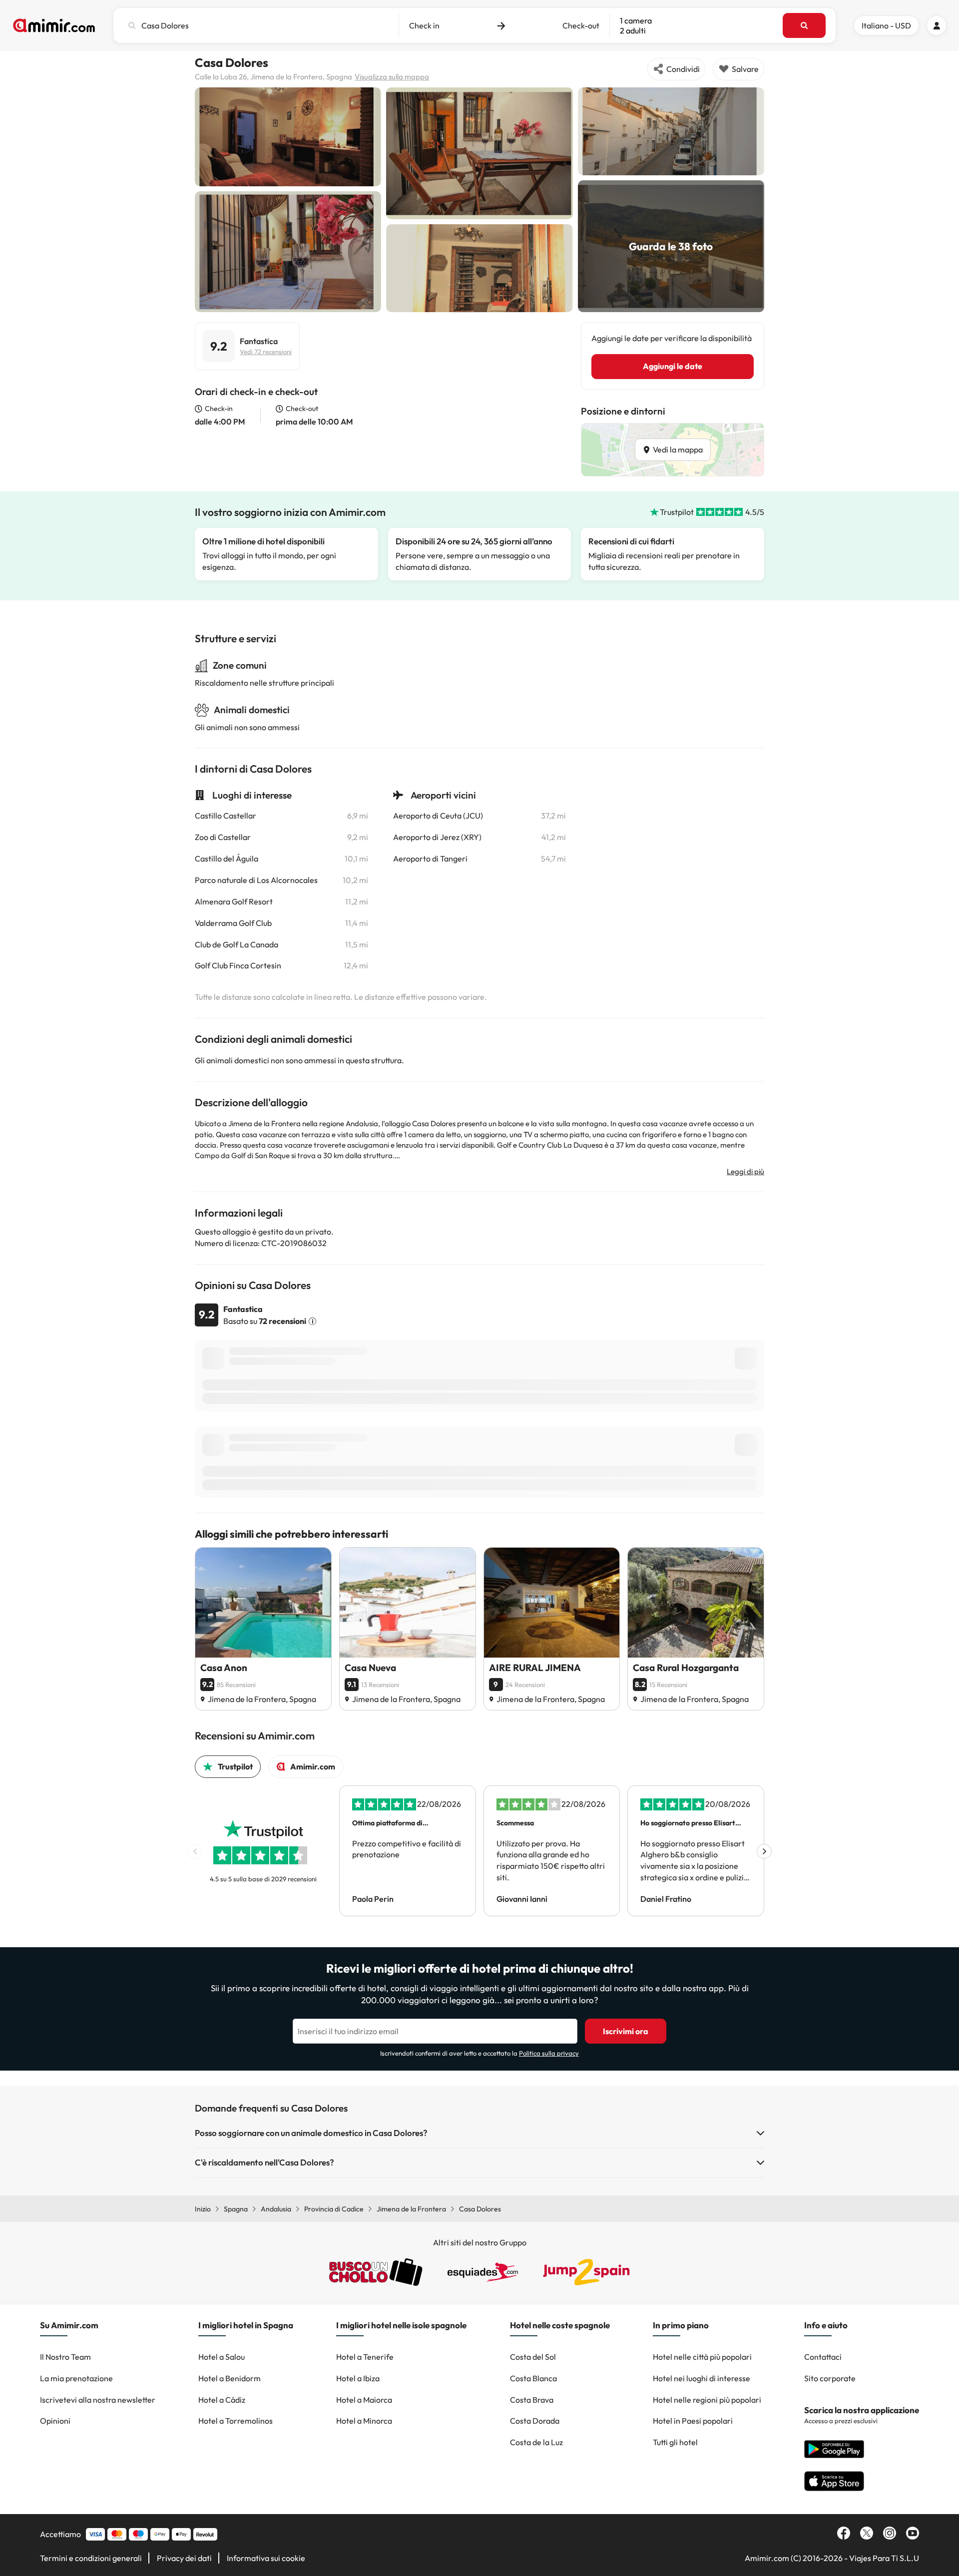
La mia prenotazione (76, 2378)
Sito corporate (830, 2378)
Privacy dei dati (184, 2558)
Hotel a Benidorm (230, 2378)
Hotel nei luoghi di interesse (702, 2378)
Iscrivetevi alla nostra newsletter (98, 2400)
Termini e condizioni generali (91, 2558)
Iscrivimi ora (626, 2031)
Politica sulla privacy (549, 2053)
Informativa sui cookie (266, 2558)
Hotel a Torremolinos (236, 2421)
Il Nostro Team (65, 2357)
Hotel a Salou (222, 2357)
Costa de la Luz (536, 2442)
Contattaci (823, 2357)
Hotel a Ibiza (358, 2378)
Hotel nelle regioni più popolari (707, 2400)
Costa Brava (532, 2400)
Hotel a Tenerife (365, 2357)
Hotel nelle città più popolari (702, 2357)
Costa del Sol (533, 2357)
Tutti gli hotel (675, 2442)
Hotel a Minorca (364, 2421)
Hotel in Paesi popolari (693, 2421)
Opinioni (55, 2421)
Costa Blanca (533, 2378)
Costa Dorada (535, 2421)
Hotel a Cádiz (222, 2400)
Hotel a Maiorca (364, 2400)
